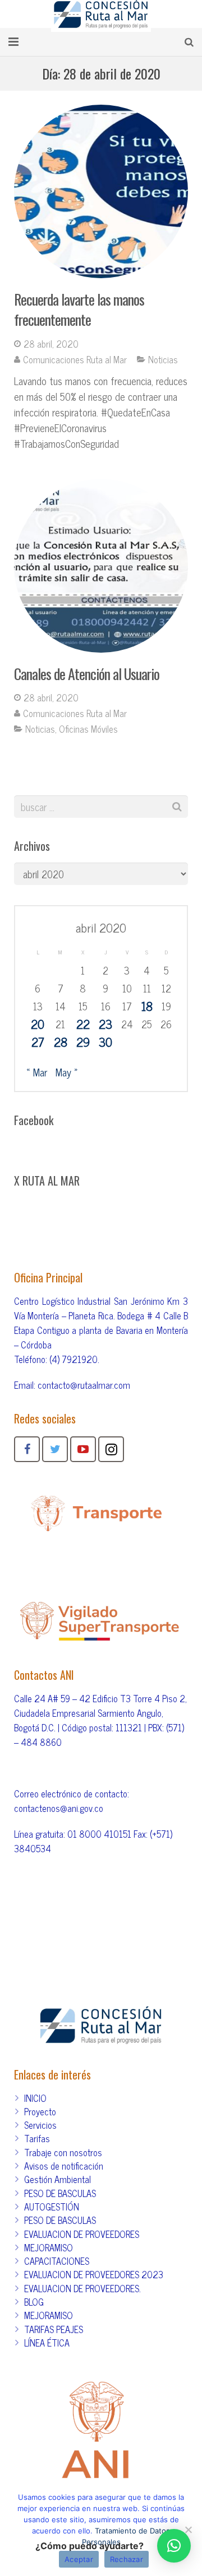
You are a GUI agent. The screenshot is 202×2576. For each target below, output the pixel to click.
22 (83, 1024)
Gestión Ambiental (58, 2179)
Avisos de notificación (64, 2166)
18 (147, 1006)
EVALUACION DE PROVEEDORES (82, 2234)
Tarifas (37, 2138)
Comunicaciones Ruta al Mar (75, 359)
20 (38, 1024)
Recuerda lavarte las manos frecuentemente (79, 309)
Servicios (40, 2125)
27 (38, 1042)
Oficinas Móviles (88, 729)
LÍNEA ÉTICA (47, 2343)
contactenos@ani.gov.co (59, 1808)
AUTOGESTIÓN (52, 2207)
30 (105, 1042)
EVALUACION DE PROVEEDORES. (82, 2288)
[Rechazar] (188, 2530)
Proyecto (40, 2111)
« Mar (37, 1072)
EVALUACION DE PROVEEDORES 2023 (94, 2274)
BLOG (34, 2302)
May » (67, 1072)
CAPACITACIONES (57, 2261)
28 (61, 1042)
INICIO (35, 2098)
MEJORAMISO (49, 2247)
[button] (174, 2546)
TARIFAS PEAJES (54, 2329)
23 (105, 1024)
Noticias (163, 359)
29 (83, 1042)
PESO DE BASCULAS (60, 2193)
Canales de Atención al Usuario (87, 674)
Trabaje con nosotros (63, 2152)
